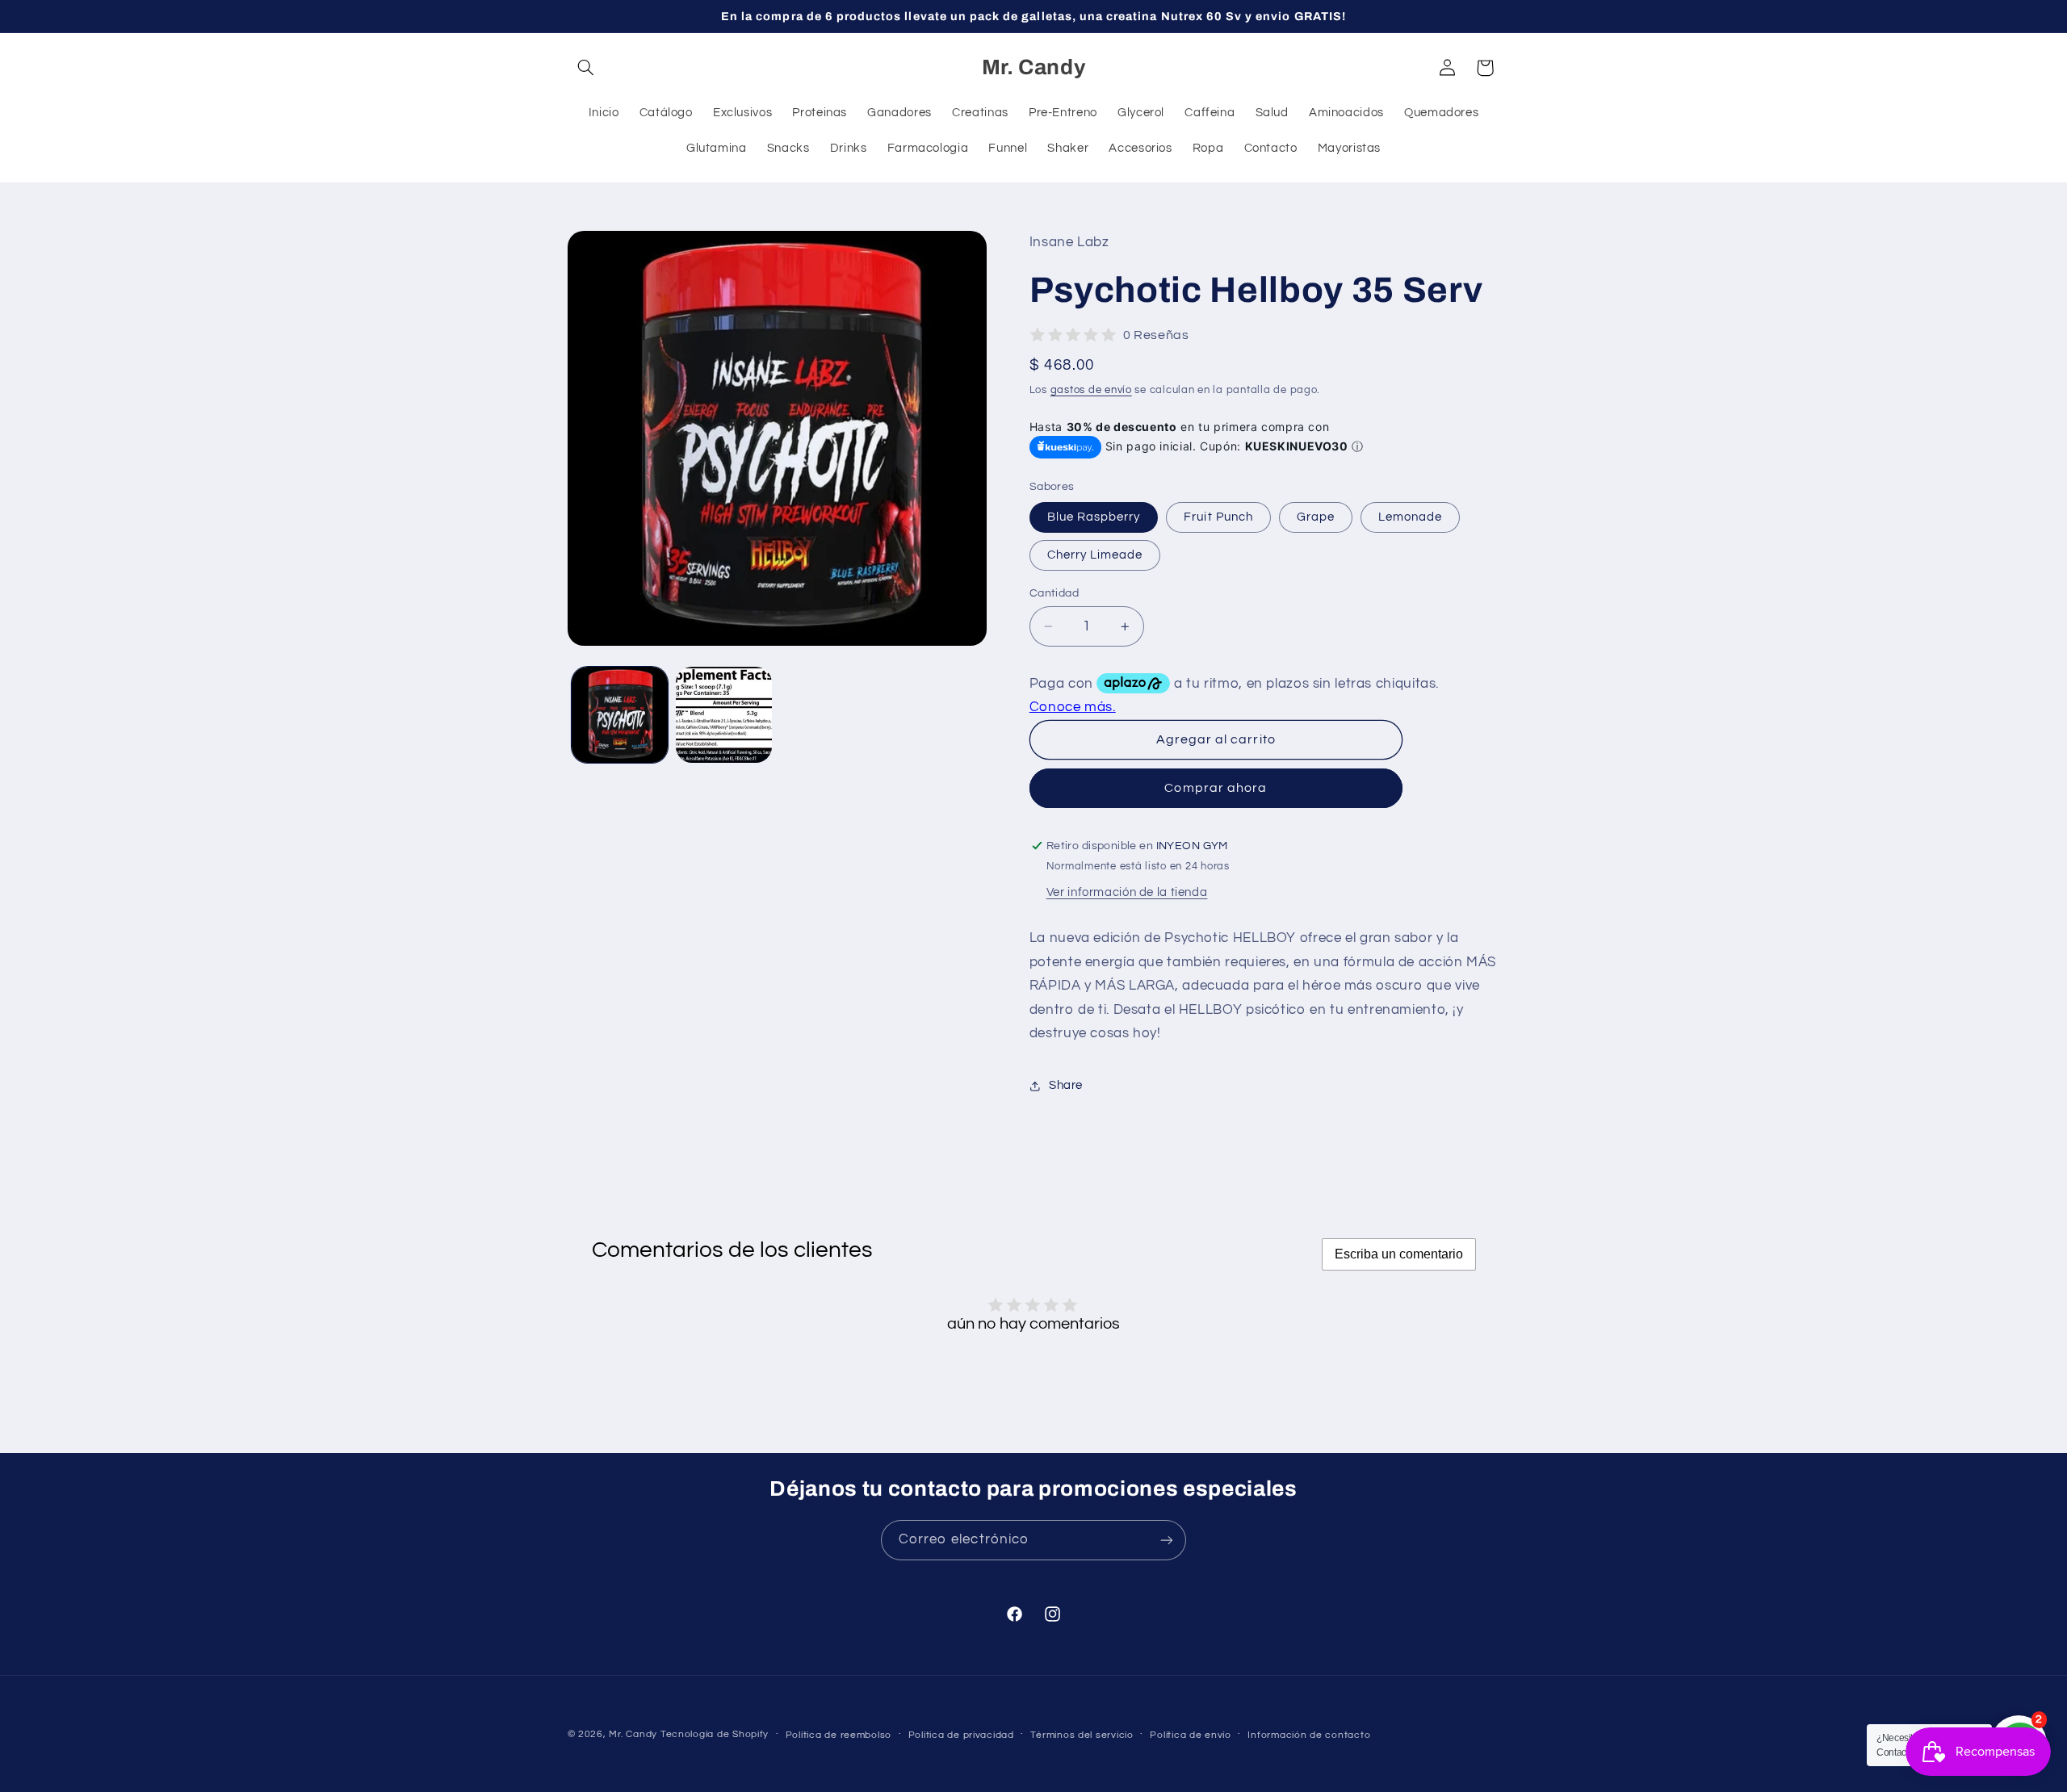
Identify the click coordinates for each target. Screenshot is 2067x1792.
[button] (586, 68)
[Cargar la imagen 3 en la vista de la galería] (724, 715)
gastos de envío (1091, 390)
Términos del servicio (1082, 1735)
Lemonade (1410, 517)
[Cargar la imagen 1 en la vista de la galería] (620, 715)
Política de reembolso (839, 1735)
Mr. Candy (633, 1734)
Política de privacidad (961, 1735)
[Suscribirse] (1167, 1540)
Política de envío (1191, 1735)
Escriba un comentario (1399, 1254)
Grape (1316, 517)
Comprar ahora (1216, 789)
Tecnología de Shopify (715, 1734)
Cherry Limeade (1095, 555)
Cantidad (1054, 593)
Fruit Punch (1218, 517)
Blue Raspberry (1094, 517)
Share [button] (1066, 1086)
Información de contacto (1309, 1735)
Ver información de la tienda (1127, 893)
